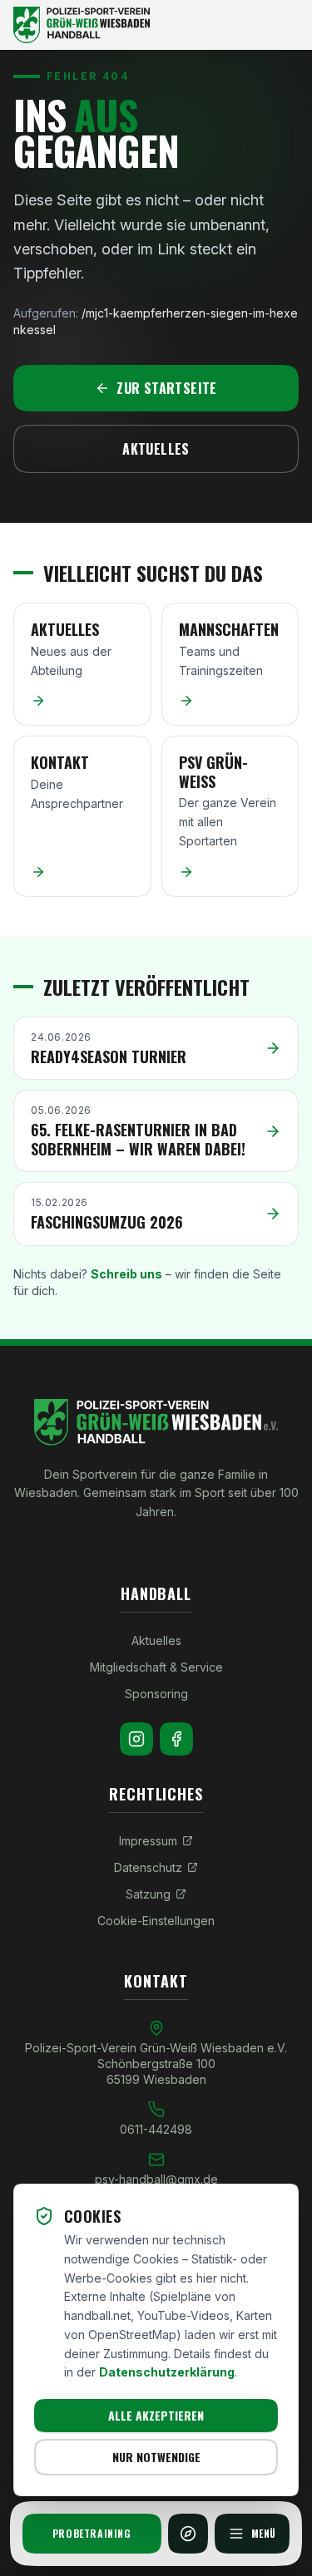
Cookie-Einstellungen (156, 1921)
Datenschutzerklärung (167, 2372)
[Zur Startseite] (156, 25)
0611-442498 (156, 2129)
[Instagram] (136, 1739)
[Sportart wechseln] (188, 2534)
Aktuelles (156, 449)
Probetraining (92, 2533)
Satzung (148, 1894)
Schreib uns (126, 1274)
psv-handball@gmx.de (156, 2179)
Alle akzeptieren (156, 2415)
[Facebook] (176, 1739)
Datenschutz (148, 1867)
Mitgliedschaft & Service (156, 1667)
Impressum (148, 1841)
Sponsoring (156, 1694)
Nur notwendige (156, 2457)
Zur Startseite (167, 388)
